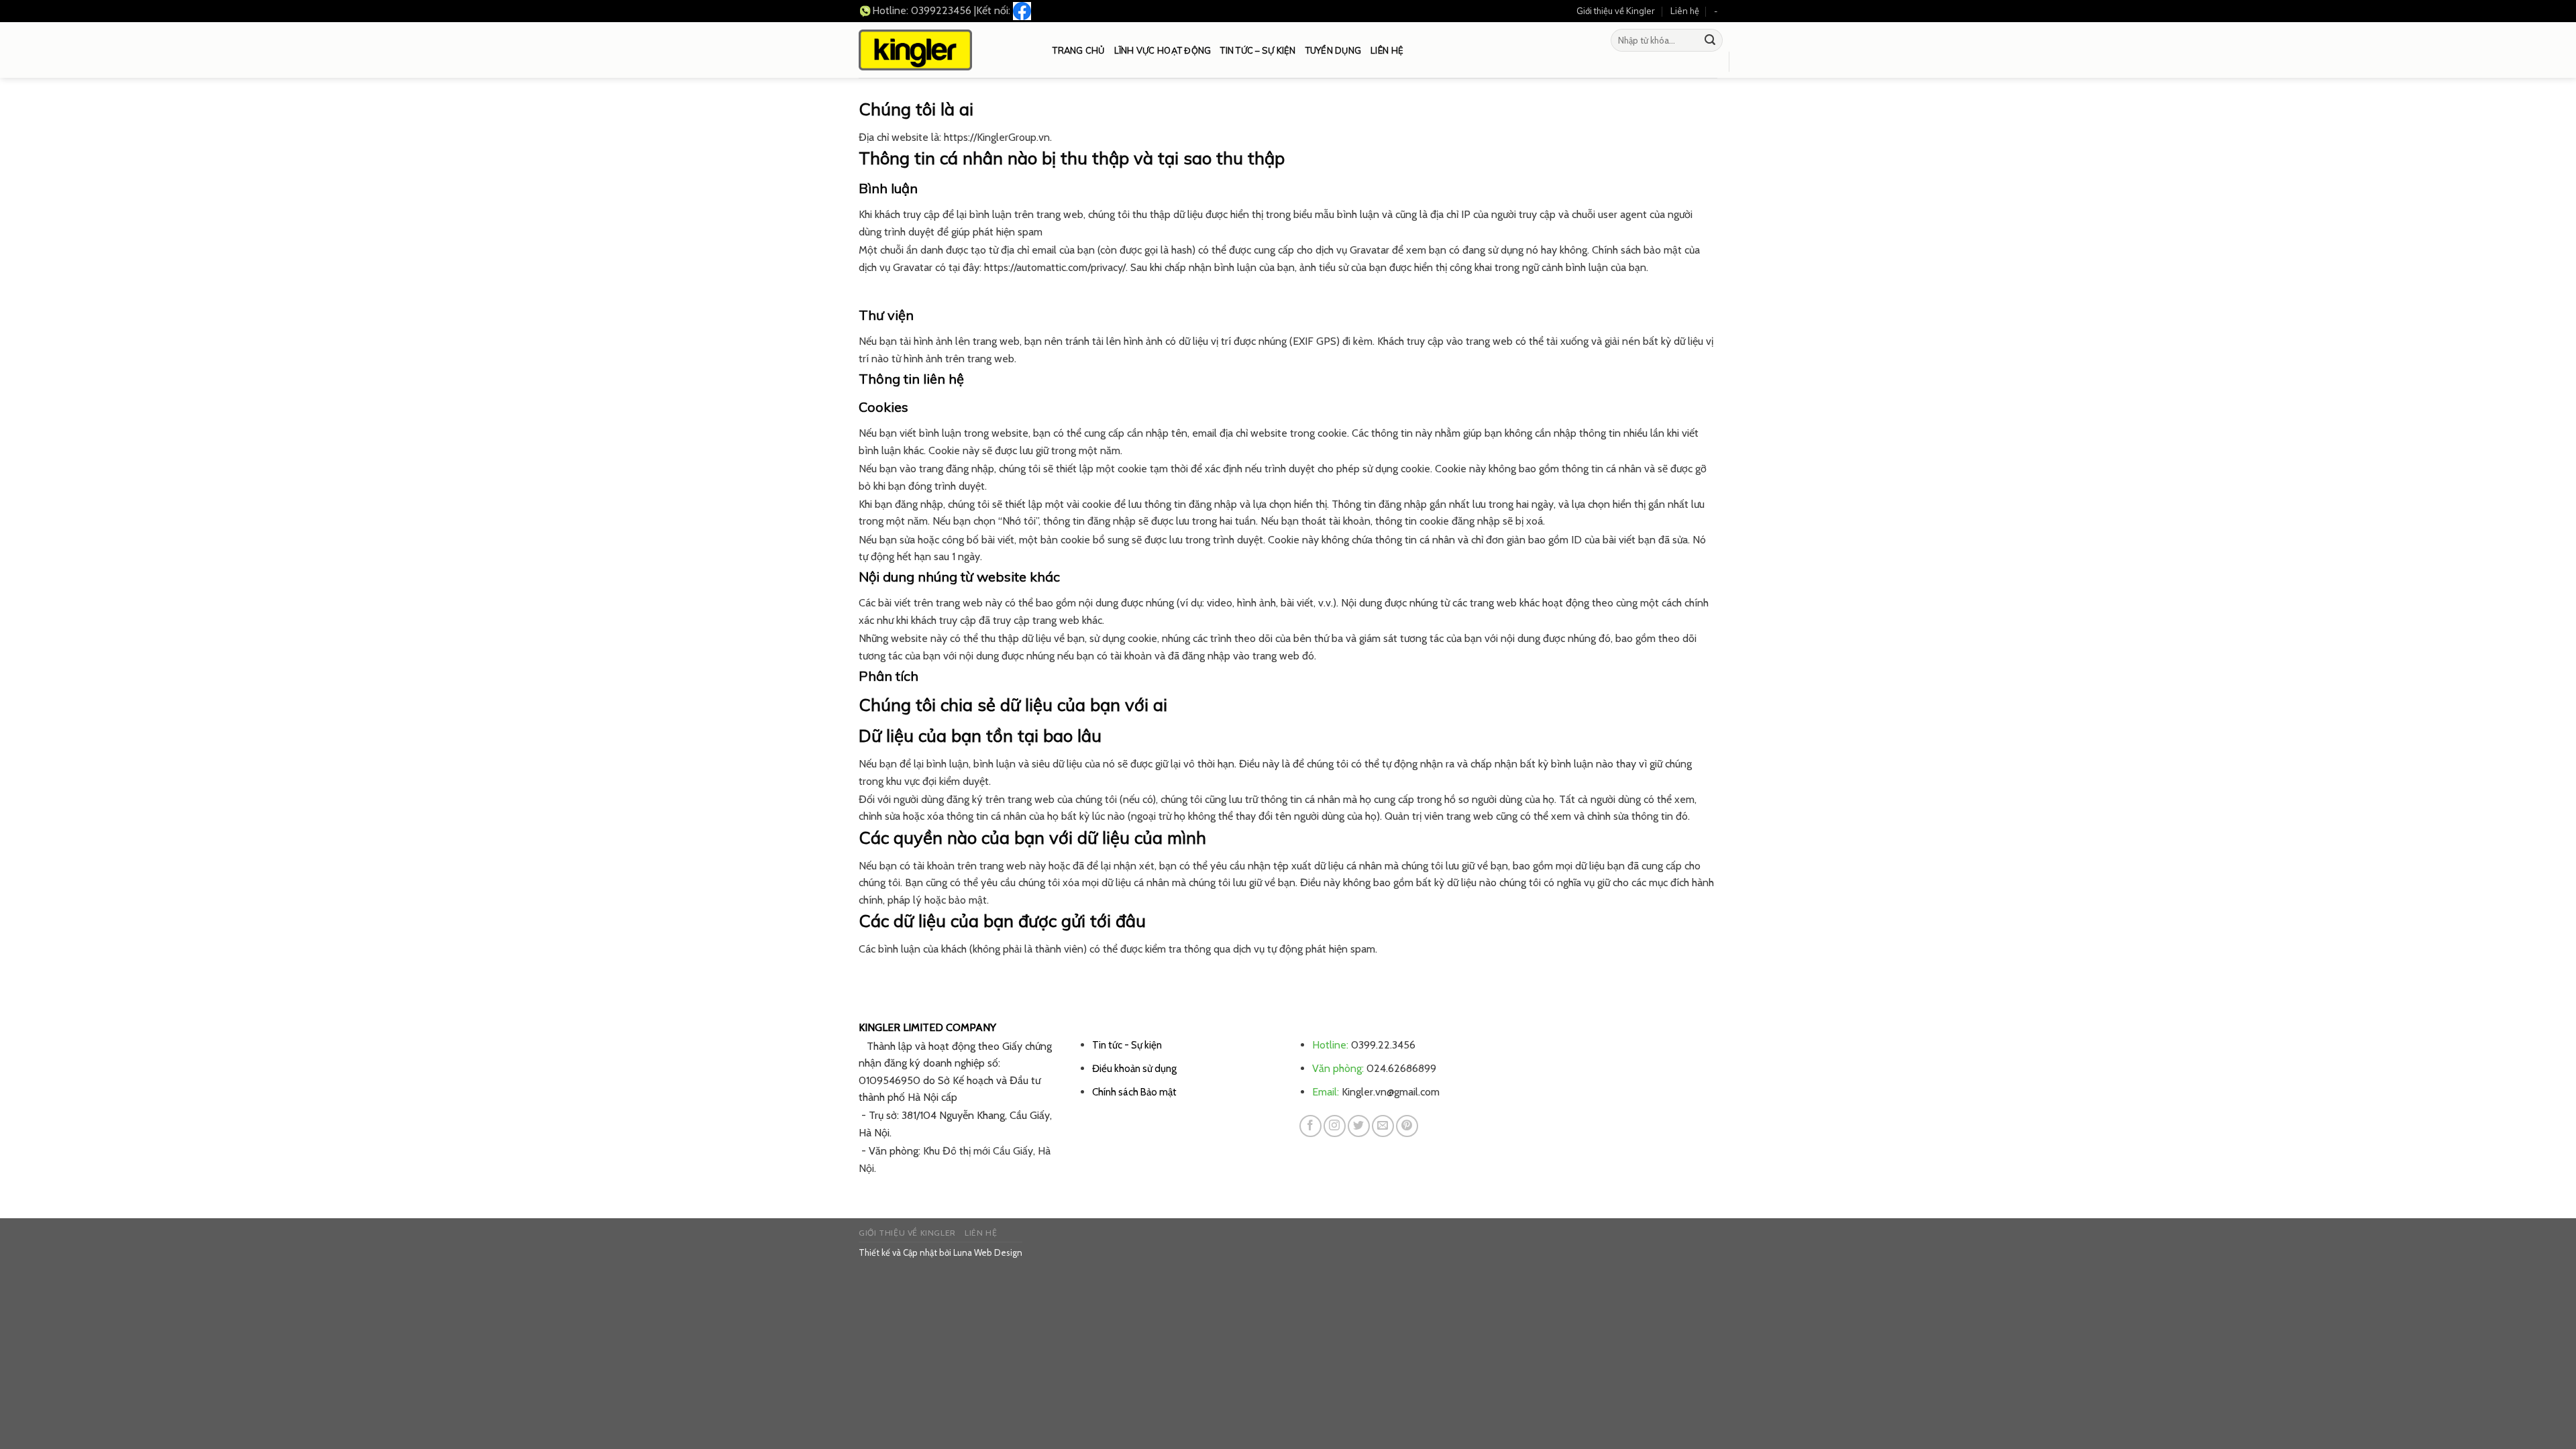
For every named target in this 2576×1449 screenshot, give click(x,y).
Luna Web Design (988, 1252)
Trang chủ (1078, 50)
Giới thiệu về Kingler (1616, 11)
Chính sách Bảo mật (1134, 1092)
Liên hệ (1685, 11)
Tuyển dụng (1334, 50)
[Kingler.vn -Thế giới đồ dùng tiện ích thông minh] (915, 50)
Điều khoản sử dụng (1134, 1068)
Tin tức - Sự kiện (1127, 1045)
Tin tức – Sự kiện (1258, 50)
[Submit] (1710, 40)
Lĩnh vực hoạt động (1163, 50)
